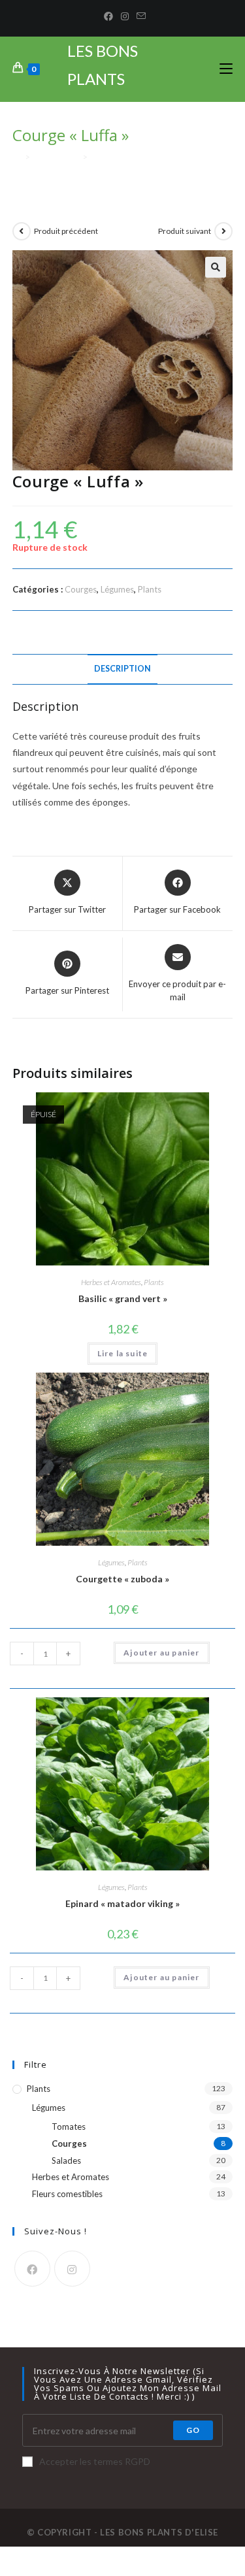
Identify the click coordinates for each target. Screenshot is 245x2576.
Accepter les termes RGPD (95, 2461)
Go (193, 2430)
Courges (81, 589)
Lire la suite (123, 1353)
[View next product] (223, 231)
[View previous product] (22, 231)
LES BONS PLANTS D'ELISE (103, 79)
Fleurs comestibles (67, 2194)
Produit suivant (185, 231)
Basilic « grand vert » (123, 1298)
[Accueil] (17, 157)
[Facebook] (108, 16)
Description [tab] (122, 669)
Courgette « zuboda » (122, 1579)
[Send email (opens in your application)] (139, 16)
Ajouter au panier (161, 1653)
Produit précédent (66, 231)
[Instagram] (125, 16)
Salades (66, 2160)
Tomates (69, 2127)
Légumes (117, 589)
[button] (216, 267)
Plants (150, 589)
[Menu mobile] (226, 69)
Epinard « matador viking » (122, 1903)
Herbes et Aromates (111, 1282)
